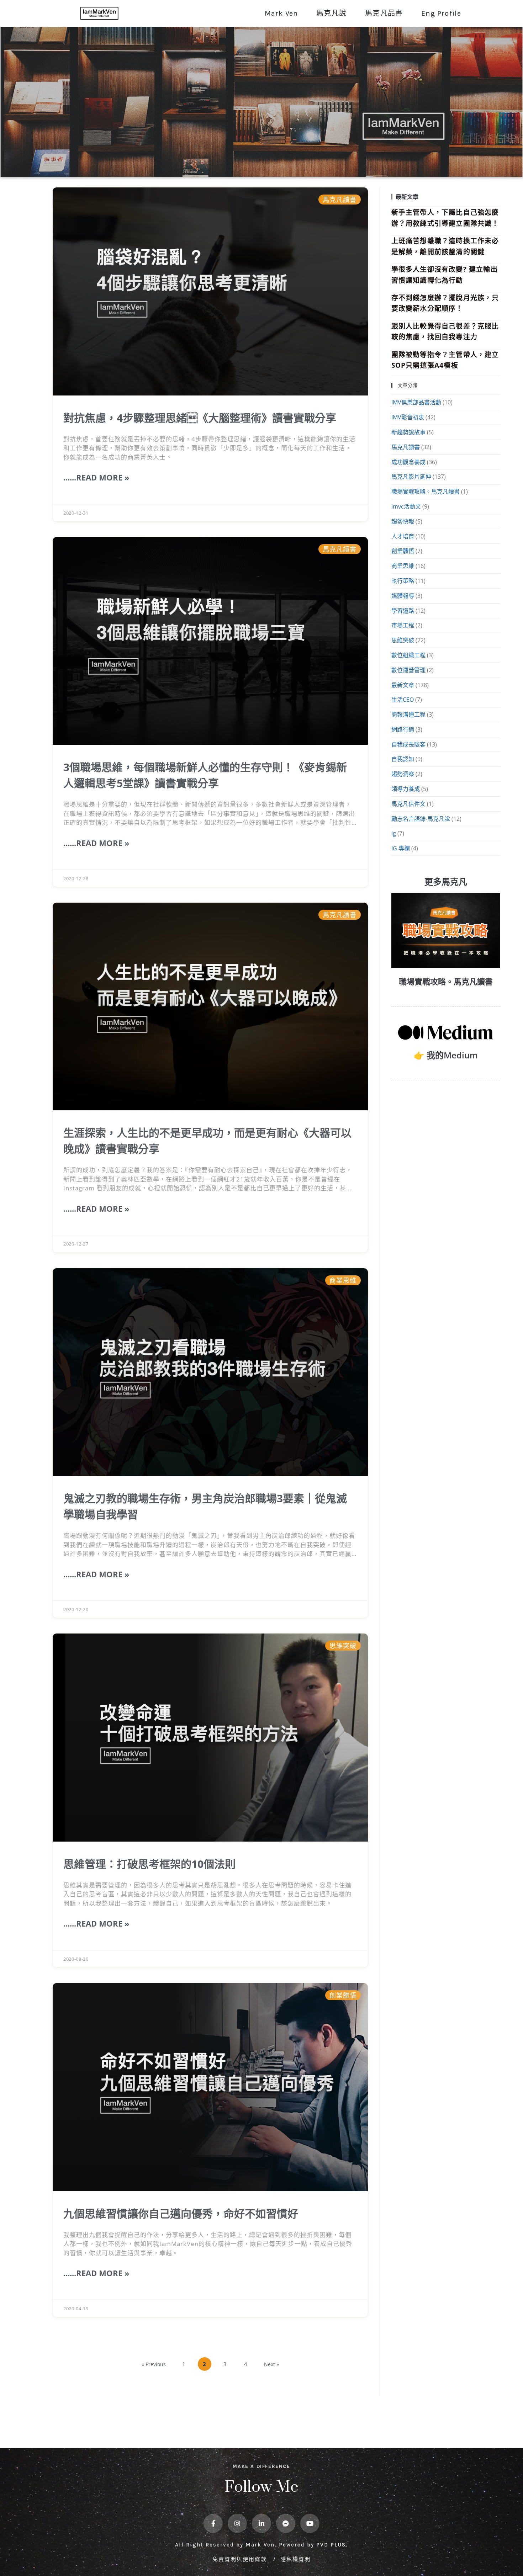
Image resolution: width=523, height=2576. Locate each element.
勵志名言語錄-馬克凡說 (421, 819)
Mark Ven (281, 13)
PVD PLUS (331, 2545)
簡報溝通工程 (408, 715)
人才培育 (403, 536)
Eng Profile (441, 13)
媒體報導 (403, 596)
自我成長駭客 (408, 744)
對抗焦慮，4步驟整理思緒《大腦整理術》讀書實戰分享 (200, 418)
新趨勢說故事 (408, 432)
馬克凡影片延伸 (411, 477)
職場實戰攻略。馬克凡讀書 (426, 492)
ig (394, 833)
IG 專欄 (401, 848)
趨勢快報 (403, 521)
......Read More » (96, 477)
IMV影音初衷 (408, 417)
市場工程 (403, 625)
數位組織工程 (408, 655)
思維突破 (403, 640)
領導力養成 (406, 789)
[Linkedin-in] (261, 2523)
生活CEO (403, 700)
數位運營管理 (408, 670)
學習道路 (403, 611)
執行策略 (403, 581)
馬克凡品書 (384, 13)
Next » (271, 2364)
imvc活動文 (406, 506)
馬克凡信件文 (408, 804)
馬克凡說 (331, 13)
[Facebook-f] (213, 2523)
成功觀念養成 (408, 462)
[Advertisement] (446, 1138)
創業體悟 (403, 551)
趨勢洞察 (403, 774)
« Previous (154, 2364)
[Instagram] (237, 2523)
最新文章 (403, 685)
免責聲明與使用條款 (241, 2559)
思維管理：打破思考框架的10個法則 (149, 1864)
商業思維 (403, 566)
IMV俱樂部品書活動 (416, 402)
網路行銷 (403, 729)
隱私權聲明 (295, 2559)
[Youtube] (310, 2523)
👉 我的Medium (446, 1055)
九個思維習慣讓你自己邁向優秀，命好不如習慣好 (181, 2213)
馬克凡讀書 (406, 447)
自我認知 (403, 759)
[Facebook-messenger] (286, 2523)
